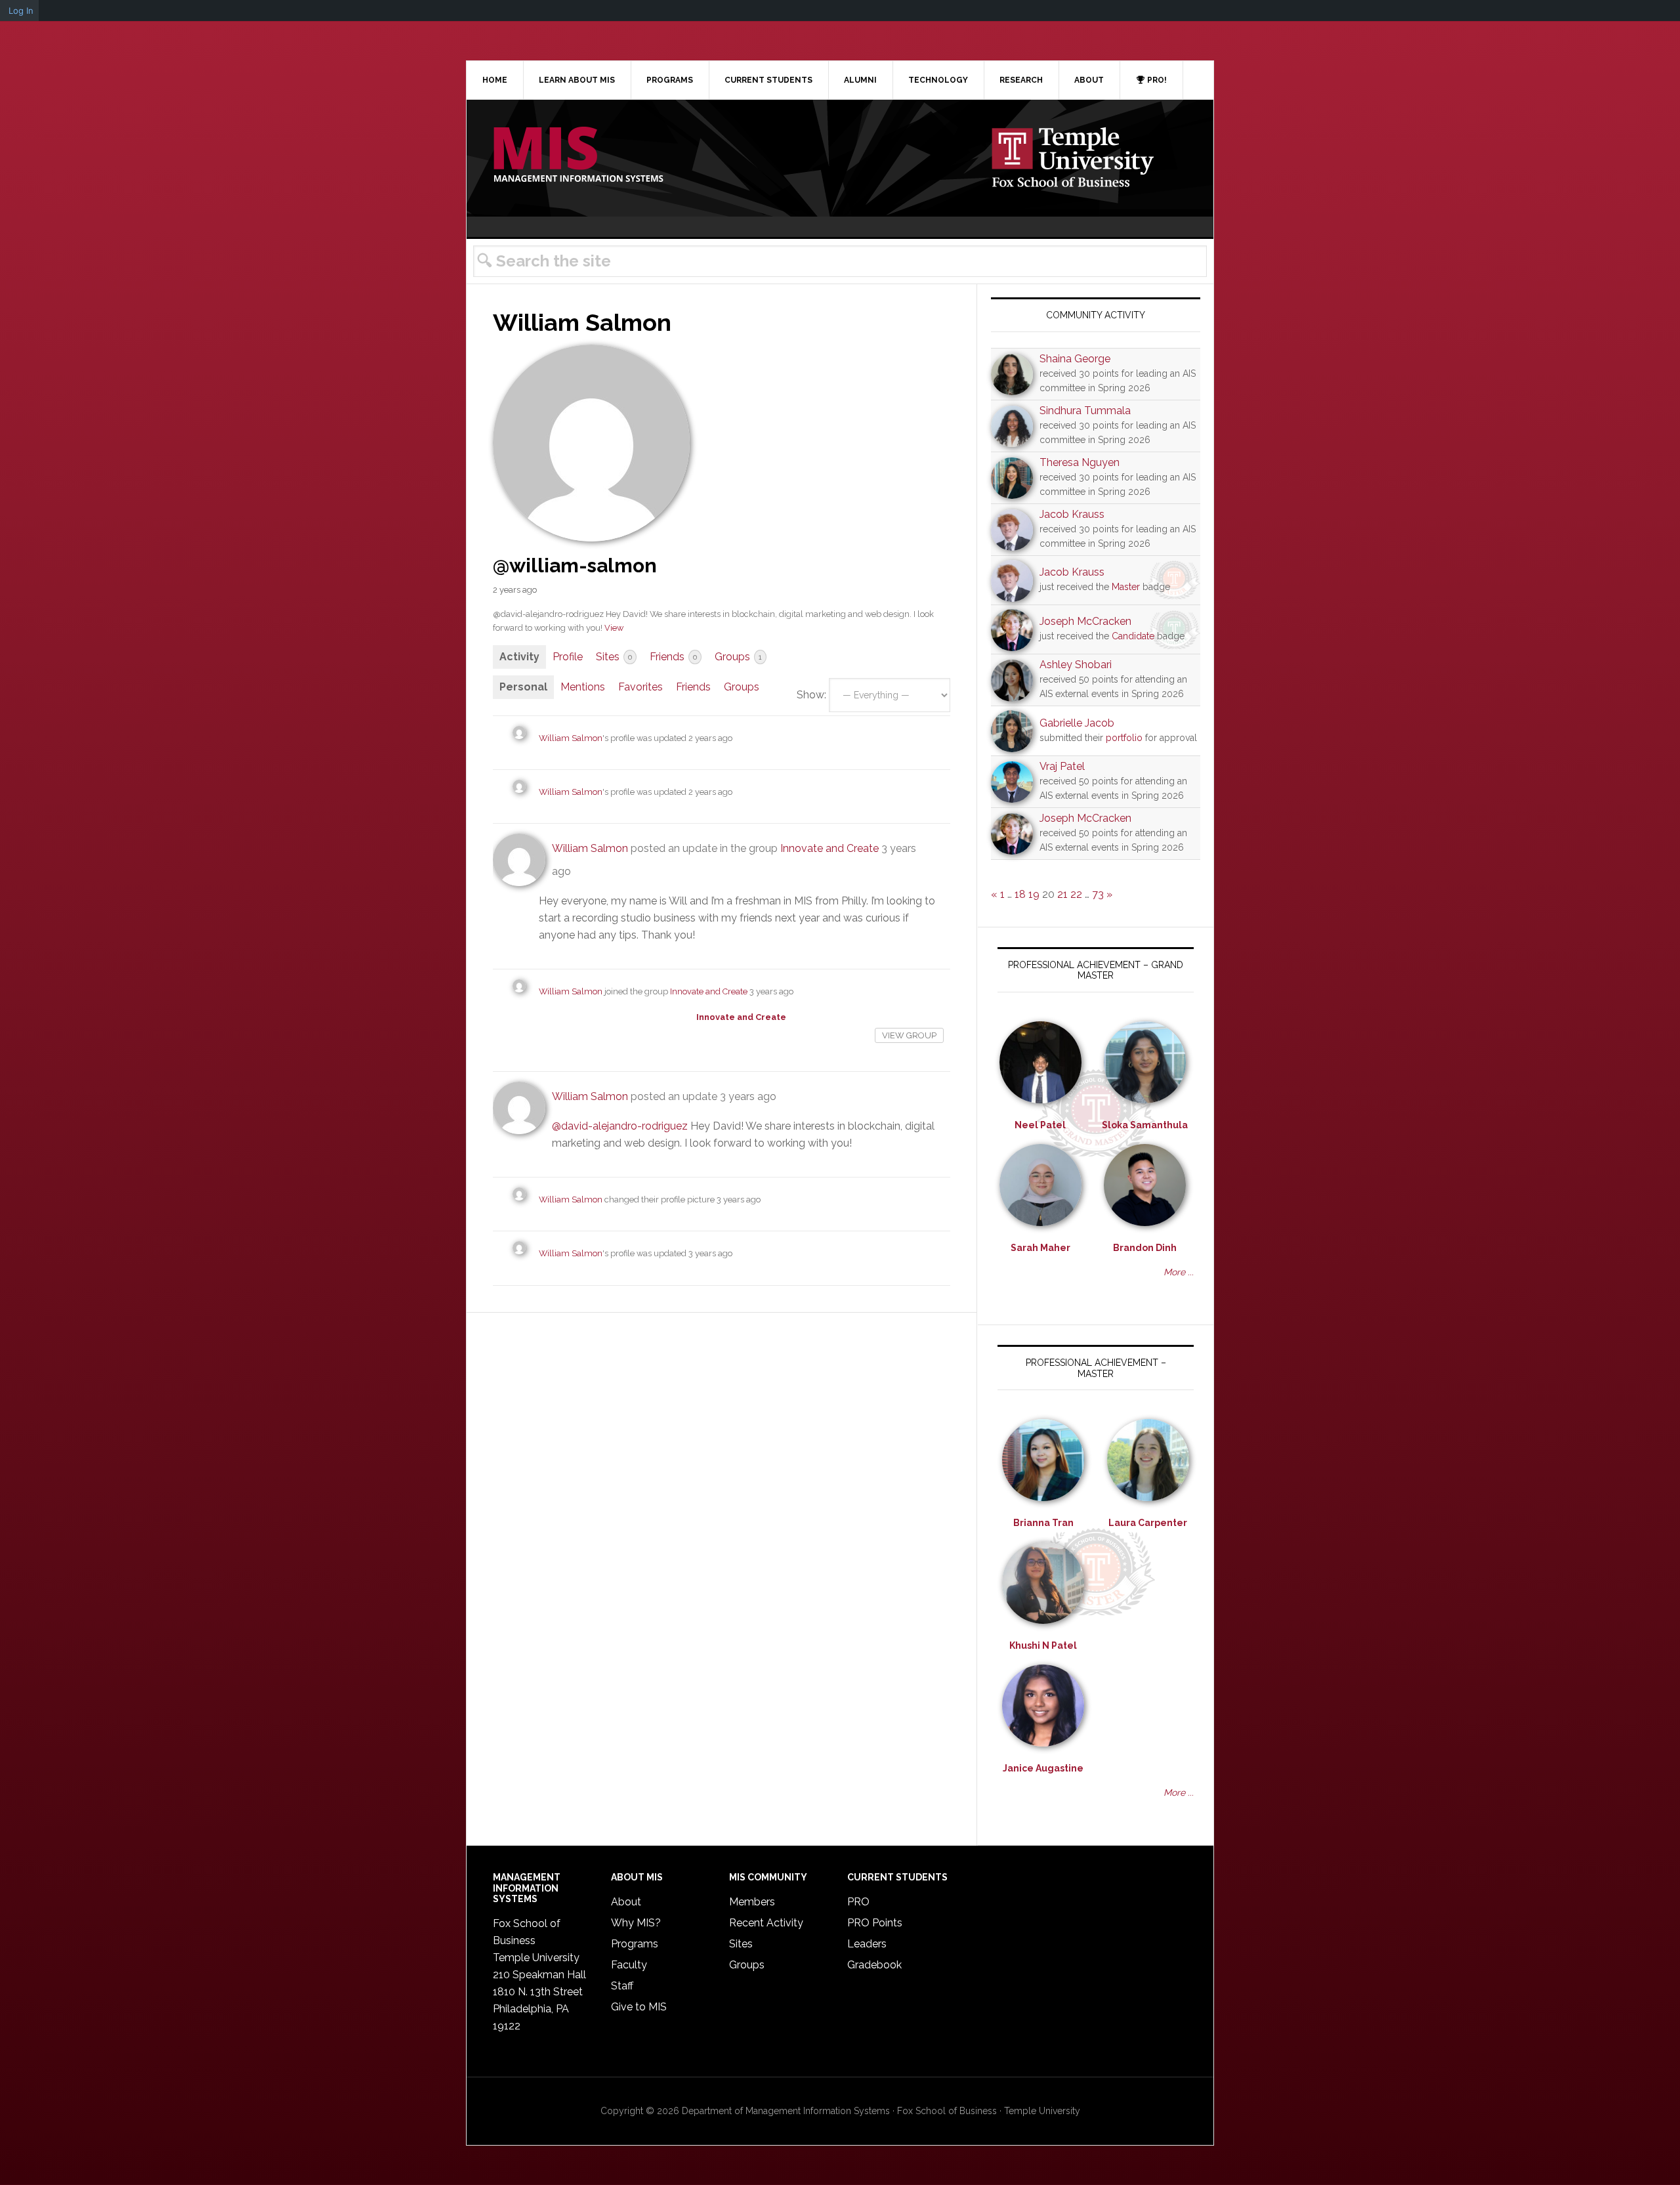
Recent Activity (766, 1923)
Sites (614, 657)
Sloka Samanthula (1145, 1125)
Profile (568, 657)
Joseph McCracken (1085, 621)
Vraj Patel (1062, 766)
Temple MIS (578, 156)
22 (1076, 894)
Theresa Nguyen (1080, 462)
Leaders (867, 1944)
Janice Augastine (1043, 1768)
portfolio (1124, 738)
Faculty (629, 1965)
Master (1126, 587)
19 (1034, 894)
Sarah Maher (1040, 1248)
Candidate (1133, 636)
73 (1098, 894)
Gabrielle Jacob (1077, 723)
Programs (635, 1944)
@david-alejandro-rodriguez (620, 1126)
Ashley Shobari (1076, 665)
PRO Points (875, 1923)
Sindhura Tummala (1085, 411)
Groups (738, 657)
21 (1062, 894)
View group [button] (909, 1035)
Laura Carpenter (1148, 1523)
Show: (811, 695)
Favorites (640, 687)
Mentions (583, 687)
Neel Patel (1040, 1125)
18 (1020, 894)
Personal (523, 687)
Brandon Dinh (1145, 1248)
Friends (673, 657)
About (626, 1902)
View (614, 628)
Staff (622, 1986)
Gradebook (874, 1965)
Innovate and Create (829, 848)
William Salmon (571, 738)
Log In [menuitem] (21, 11)
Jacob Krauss (1072, 514)
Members (752, 1902)
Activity (519, 657)
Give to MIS (639, 2007)
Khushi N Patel (1043, 1645)
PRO (858, 1902)
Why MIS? (636, 1923)
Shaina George (1075, 359)
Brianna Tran (1043, 1523)
